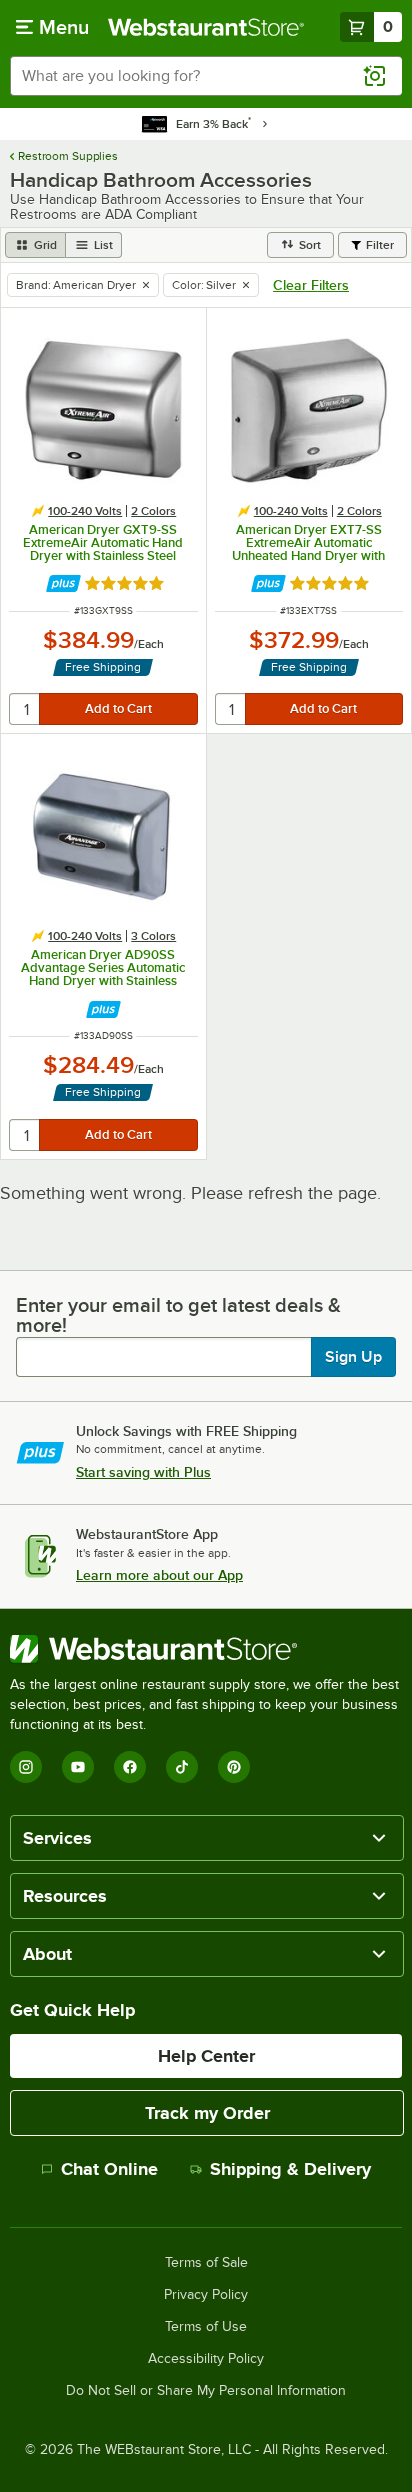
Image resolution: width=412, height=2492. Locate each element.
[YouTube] (78, 1767)
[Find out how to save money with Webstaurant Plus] (63, 583)
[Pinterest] (234, 1767)
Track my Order (207, 2113)
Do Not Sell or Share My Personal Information (206, 2391)
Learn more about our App (159, 1575)
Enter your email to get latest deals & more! (178, 1315)
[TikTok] (182, 1767)
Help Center (206, 2056)
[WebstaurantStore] (206, 1649)
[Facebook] (130, 1767)
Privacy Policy (206, 2295)
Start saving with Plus (143, 1472)
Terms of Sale (206, 2263)
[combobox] (206, 76)
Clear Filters (311, 285)
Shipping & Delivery (290, 2169)
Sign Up (353, 1357)
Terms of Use (206, 2327)
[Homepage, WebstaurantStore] (206, 27)
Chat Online (109, 2169)
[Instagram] (26, 1767)
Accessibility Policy (206, 2359)
